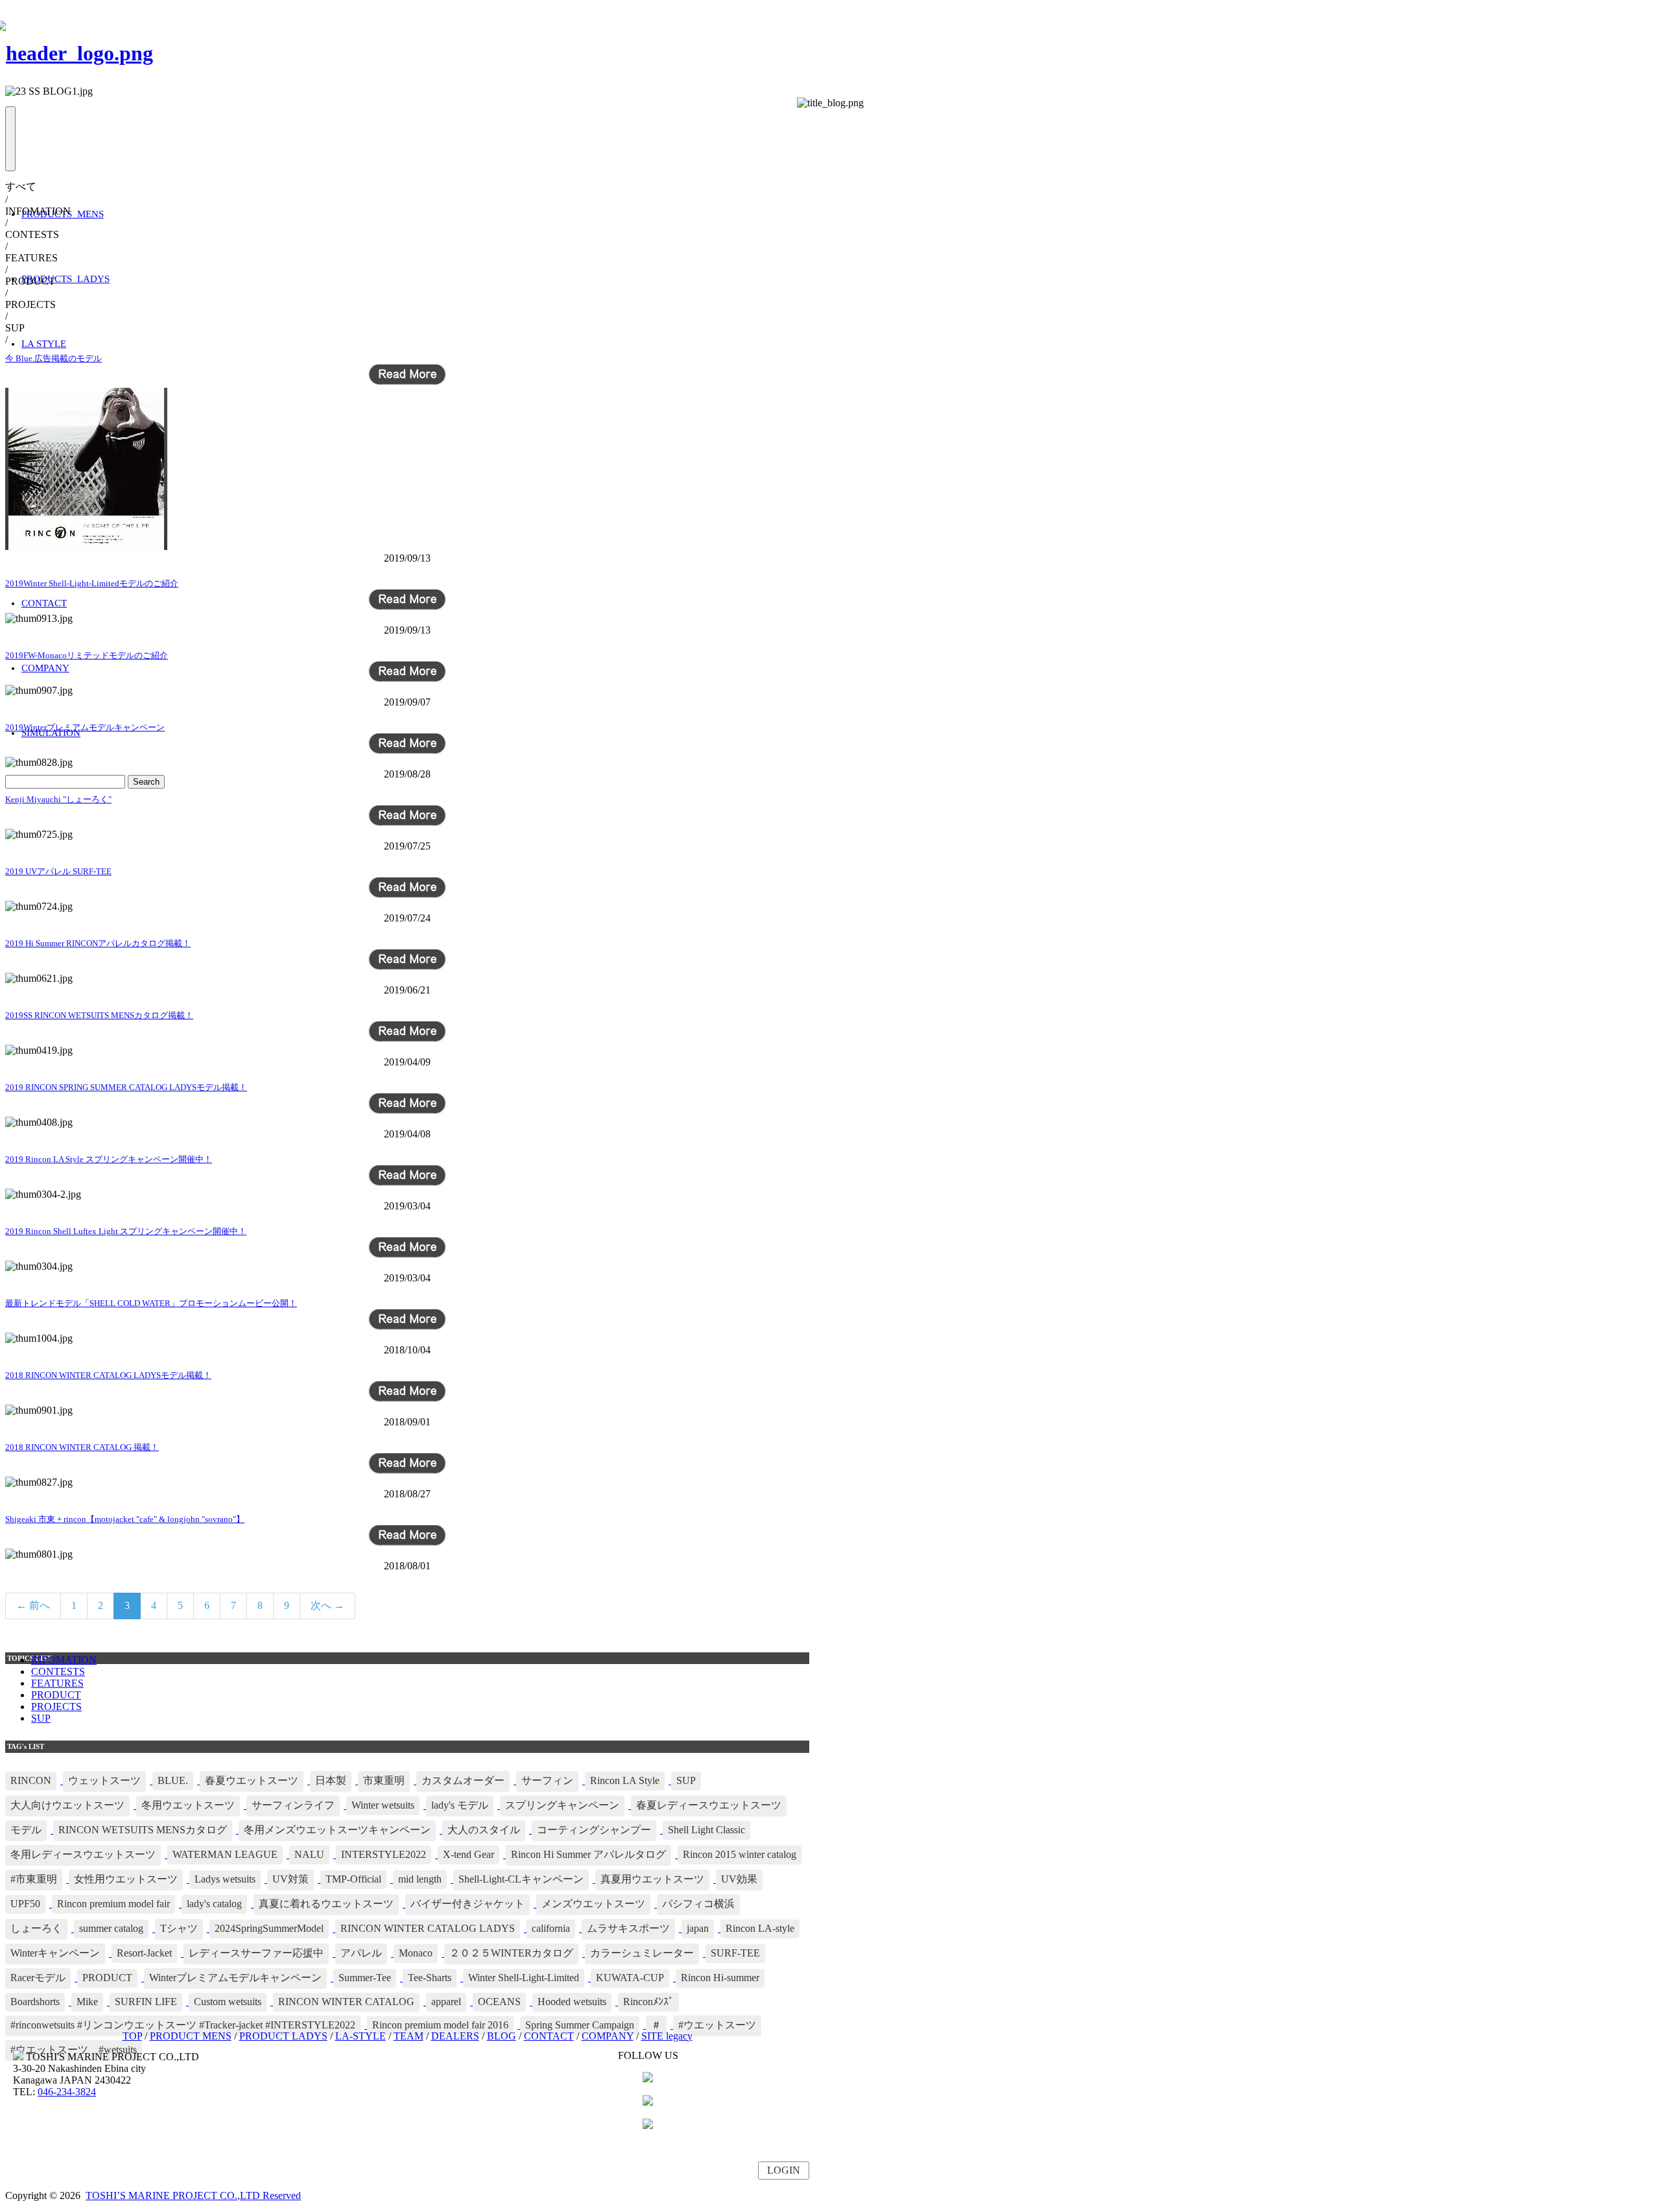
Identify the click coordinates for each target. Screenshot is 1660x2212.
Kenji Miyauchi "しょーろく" (58, 799)
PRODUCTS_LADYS (65, 279)
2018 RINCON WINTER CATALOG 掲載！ (82, 1447)
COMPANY (45, 668)
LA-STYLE (361, 2036)
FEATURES (57, 1683)
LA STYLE (44, 344)
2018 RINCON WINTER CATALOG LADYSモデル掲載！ (108, 1375)
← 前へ (33, 1605)
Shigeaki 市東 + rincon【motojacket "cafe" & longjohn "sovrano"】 (125, 1519)
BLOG (502, 2036)
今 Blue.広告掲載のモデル (53, 358)
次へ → (327, 1605)
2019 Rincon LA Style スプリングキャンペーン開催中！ (109, 1159)
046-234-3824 (67, 2092)
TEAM (409, 2036)
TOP (132, 2036)
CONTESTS (58, 1671)
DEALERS (455, 2036)
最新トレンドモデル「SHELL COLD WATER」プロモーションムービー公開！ (151, 1303)
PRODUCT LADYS (283, 2036)
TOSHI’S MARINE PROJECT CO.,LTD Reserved (193, 2195)
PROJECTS (56, 1707)
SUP (41, 1718)
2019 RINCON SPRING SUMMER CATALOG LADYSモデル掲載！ (126, 1087)
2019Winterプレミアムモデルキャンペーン (85, 727)
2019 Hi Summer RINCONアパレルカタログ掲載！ (98, 943)
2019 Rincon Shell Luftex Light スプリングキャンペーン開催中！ (126, 1231)
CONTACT (44, 603)
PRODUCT (56, 1695)
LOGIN (784, 2170)
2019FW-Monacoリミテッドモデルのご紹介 (87, 655)
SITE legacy (667, 2036)
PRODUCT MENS (191, 2036)
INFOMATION (64, 1660)
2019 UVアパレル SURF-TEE (58, 871)
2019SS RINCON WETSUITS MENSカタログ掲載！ (99, 1015)
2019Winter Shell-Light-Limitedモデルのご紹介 (92, 583)
